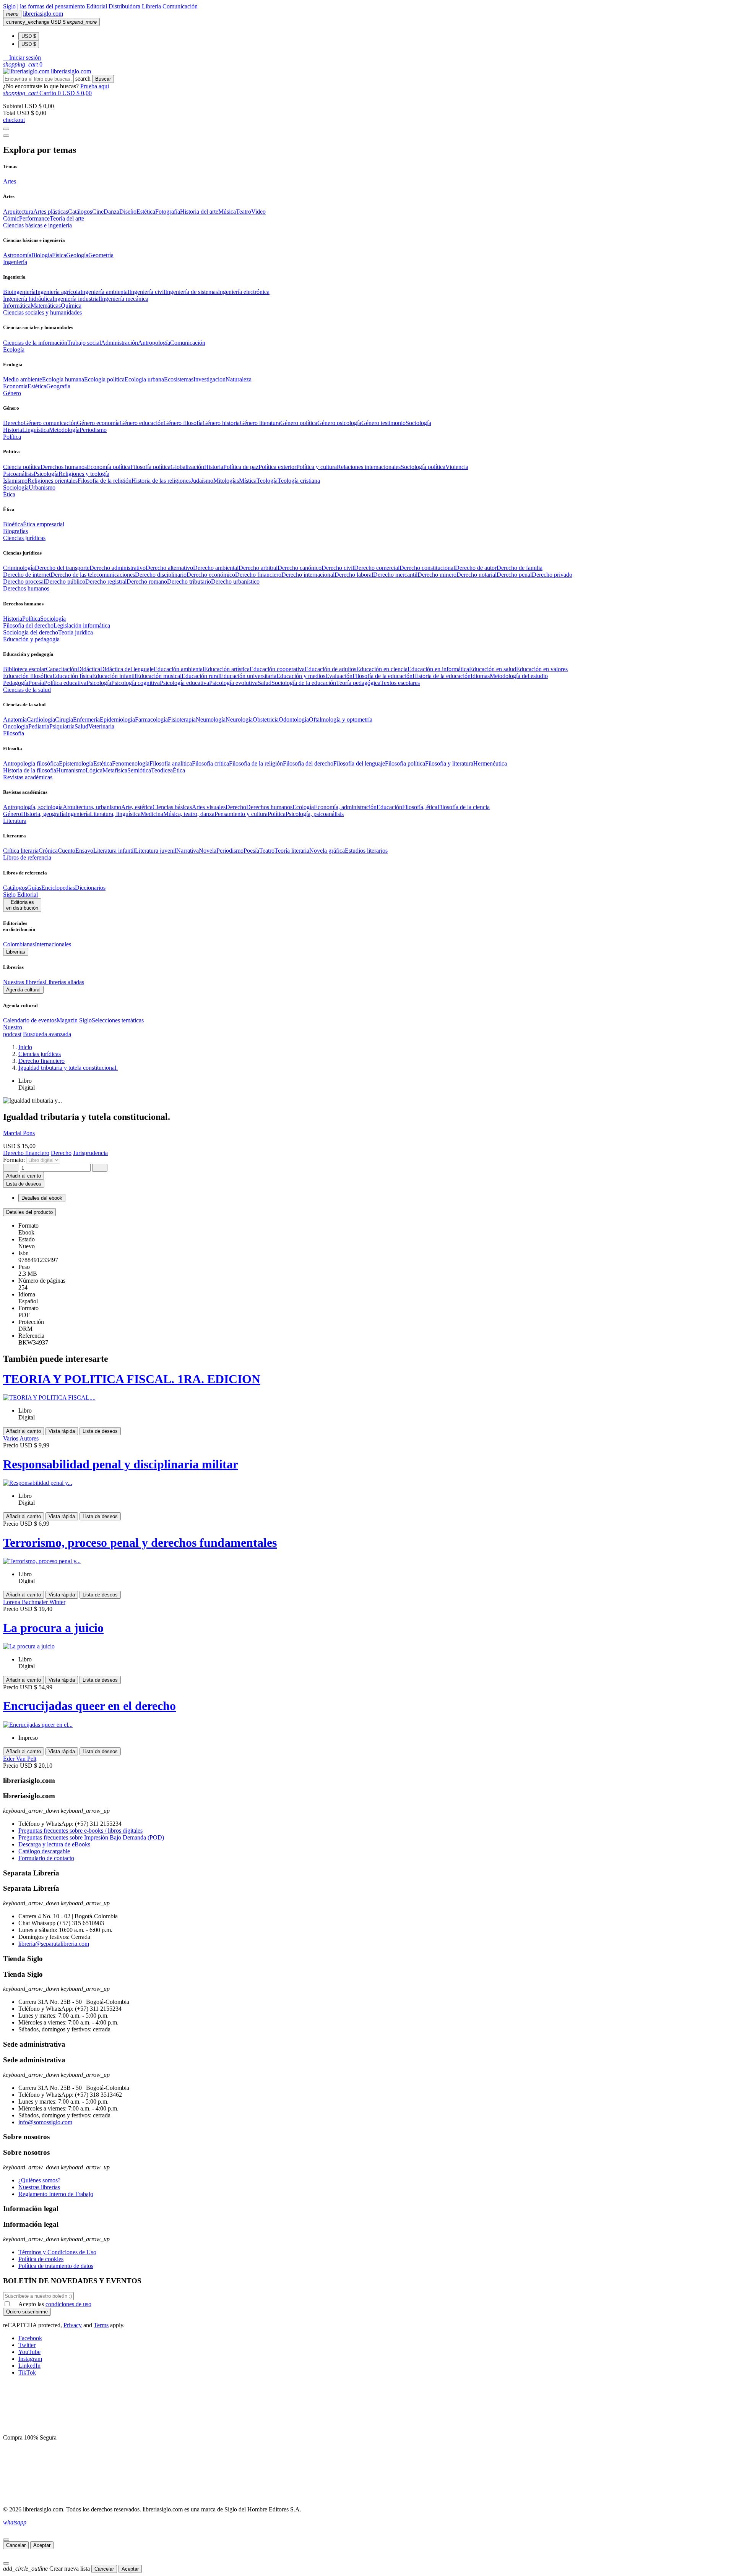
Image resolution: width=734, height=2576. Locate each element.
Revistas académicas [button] (28, 777)
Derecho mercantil (395, 575)
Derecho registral (106, 582)
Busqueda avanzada (47, 1034)
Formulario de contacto (46, 1858)
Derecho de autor (476, 568)
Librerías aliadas (64, 982)
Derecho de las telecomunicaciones (93, 575)
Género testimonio (383, 423)
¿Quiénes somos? (39, 2180)
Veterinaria (101, 726)
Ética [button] (9, 494)
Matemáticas (46, 306)
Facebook (30, 2338)
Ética (179, 770)
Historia (13, 430)
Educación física (72, 676)
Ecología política (104, 379)
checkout (14, 120)
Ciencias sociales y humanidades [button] (42, 312)
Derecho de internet (27, 575)
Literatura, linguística (115, 814)
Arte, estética (137, 807)
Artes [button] (10, 181)
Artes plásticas (51, 212)
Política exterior (277, 467)
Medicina (152, 814)
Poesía (36, 683)
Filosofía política (150, 467)
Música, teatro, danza (189, 814)
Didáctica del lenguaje (127, 669)
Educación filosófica (28, 676)
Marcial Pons (19, 1133)
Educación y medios (301, 676)
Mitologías (226, 481)
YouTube (29, 2352)
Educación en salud (493, 669)
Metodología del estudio (519, 676)
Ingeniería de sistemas (192, 292)
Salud (265, 683)
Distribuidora (125, 6)
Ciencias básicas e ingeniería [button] (37, 225)
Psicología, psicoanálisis (315, 814)
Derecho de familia (520, 568)
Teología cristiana (299, 481)
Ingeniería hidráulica (28, 299)
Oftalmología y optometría (341, 719)
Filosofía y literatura (449, 763)
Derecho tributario (189, 582)
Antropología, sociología (33, 807)
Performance (34, 218)
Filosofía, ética (420, 807)
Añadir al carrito (24, 1176)
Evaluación (339, 676)
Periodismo (93, 430)
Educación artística (227, 669)
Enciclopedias (58, 888)
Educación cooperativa (277, 669)
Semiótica (139, 770)
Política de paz (241, 467)
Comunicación (180, 6)
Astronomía (17, 255)
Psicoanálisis (18, 474)
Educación (389, 807)
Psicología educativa (184, 683)
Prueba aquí (95, 86)
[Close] (6, 136)
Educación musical (159, 676)
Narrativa (188, 851)
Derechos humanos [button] (26, 588)
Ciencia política (22, 467)
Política (31, 619)
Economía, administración (345, 807)
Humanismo (71, 770)
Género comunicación (50, 423)
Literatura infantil (114, 851)
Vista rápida (62, 1431)
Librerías (16, 952)
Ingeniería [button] (15, 262)
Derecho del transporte (62, 568)
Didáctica (89, 669)
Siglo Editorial (20, 895)
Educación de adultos (330, 669)
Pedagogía (16, 683)
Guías (34, 888)
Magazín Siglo (74, 1020)
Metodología (64, 430)
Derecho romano (147, 582)
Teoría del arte (67, 218)
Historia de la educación (442, 676)
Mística (248, 481)
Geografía (58, 386)
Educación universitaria (248, 676)
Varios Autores (21, 1438)
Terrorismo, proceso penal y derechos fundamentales (140, 1543)
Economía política (109, 467)
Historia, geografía (43, 814)
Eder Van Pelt (20, 1759)
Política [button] (12, 437)
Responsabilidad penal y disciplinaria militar (121, 1464)
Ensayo (84, 851)
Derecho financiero (258, 575)
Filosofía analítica (171, 763)
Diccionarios (90, 888)
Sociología (418, 423)
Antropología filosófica (31, 763)
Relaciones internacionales (369, 467)
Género (12, 814)
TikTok (27, 2372)
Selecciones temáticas (118, 1020)
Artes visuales (209, 807)
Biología (42, 255)
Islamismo (15, 481)
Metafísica (115, 770)
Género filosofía (183, 423)
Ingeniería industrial (76, 299)
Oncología (16, 726)
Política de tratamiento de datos (56, 2266)
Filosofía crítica (210, 763)
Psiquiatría (62, 726)
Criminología (19, 568)
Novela (208, 851)
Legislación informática (82, 625)
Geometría (101, 255)
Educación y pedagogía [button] (31, 639)
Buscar (103, 79)
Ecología (303, 807)
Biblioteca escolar (24, 669)
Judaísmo (202, 481)
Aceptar (42, 2545)
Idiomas (480, 676)
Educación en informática (438, 669)
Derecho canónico (300, 568)
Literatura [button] (15, 821)
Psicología (46, 474)
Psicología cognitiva (136, 683)
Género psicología (339, 423)
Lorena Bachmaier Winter (34, 1602)
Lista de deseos (100, 1431)
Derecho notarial (477, 575)
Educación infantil (114, 676)
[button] (22, 58)
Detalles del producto (29, 1212)
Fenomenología (131, 763)
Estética (146, 212)
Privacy (73, 2325)
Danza (111, 212)
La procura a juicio (53, 1628)
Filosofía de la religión (256, 763)
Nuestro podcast (13, 1031)
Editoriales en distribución (22, 905)
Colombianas (19, 944)
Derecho (13, 423)
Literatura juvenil (156, 851)
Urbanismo (42, 487)
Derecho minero (437, 575)
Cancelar (16, 2545)
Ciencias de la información (35, 343)
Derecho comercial (377, 568)
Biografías (15, 531)
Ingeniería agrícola (58, 292)
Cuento (67, 851)
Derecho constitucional (427, 568)
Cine (98, 212)
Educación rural (201, 676)
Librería (152, 6)
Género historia (221, 423)
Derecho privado (552, 575)
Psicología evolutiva (233, 683)
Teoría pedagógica (358, 683)
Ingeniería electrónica (244, 292)
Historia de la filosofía (30, 770)
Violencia (457, 467)
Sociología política (423, 467)
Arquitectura (18, 212)
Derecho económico (211, 575)
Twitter (27, 2345)
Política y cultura (317, 467)
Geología (77, 255)
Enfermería (86, 719)
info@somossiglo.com (45, 2122)
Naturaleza (239, 379)
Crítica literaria (21, 851)
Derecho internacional (308, 575)
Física (59, 255)
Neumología (211, 719)
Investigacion (209, 379)
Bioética (13, 524)
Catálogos (80, 212)
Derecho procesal (24, 582)
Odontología (294, 719)
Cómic (11, 218)
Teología (267, 481)
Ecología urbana (144, 379)
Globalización (187, 467)
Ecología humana (63, 379)
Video (258, 212)
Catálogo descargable (44, 1851)
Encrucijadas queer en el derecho (89, 1706)
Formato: (15, 1160)
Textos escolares (400, 683)
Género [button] (12, 393)
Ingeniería (78, 814)
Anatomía (15, 719)
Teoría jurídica (76, 632)
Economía (15, 386)
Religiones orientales (53, 481)
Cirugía (64, 719)
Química (71, 306)
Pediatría (39, 726)
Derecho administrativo (118, 568)
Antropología (154, 343)
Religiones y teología (84, 474)
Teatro (244, 212)
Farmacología (151, 719)
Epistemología (76, 763)
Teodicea (162, 770)
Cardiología (41, 719)
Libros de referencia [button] (27, 857)
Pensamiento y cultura (241, 814)
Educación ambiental (179, 669)
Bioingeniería (19, 292)
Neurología (239, 719)
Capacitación (62, 669)
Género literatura (260, 423)
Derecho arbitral (258, 568)
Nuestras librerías (24, 982)
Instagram (30, 2359)
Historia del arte (199, 212)
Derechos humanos (64, 467)
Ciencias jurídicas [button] (24, 538)
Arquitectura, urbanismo (92, 807)
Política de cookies (41, 2259)
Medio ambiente (23, 379)
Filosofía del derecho (28, 625)
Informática (17, 306)
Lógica (94, 770)
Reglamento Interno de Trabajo (56, 2194)
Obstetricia (266, 719)
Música (227, 212)
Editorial (97, 6)
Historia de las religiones (161, 481)
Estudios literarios (366, 851)
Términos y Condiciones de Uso (57, 2252)
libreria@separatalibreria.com (54, 1944)
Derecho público (65, 582)
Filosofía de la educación (382, 676)
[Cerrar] (6, 2540)
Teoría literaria (292, 851)
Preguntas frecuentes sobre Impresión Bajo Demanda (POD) (91, 1837)
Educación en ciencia (382, 669)
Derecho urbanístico (235, 582)
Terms (101, 2325)
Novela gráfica (327, 851)
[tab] (367, 1212)
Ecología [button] (14, 350)
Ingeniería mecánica (124, 299)
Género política (299, 423)
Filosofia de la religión (105, 481)
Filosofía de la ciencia (464, 807)
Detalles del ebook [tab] (42, 1198)
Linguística (36, 430)
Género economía (98, 423)
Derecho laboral (354, 575)
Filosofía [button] (14, 733)
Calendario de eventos (30, 1020)
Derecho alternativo (169, 568)
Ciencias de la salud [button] (27, 690)
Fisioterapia (182, 719)
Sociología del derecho (31, 632)
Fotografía (168, 212)
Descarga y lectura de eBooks (54, 1844)
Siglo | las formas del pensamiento (45, 6)
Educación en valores (542, 669)
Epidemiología (117, 719)
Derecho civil (338, 568)
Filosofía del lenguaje (359, 763)
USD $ (29, 36)
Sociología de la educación (304, 683)
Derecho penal (514, 575)
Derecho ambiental (216, 568)
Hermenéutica (490, 763)
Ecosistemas (179, 379)
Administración (119, 343)
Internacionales (53, 944)
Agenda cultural (23, 990)
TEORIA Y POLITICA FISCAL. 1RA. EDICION (132, 1379)
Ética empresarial (44, 524)
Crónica (48, 851)
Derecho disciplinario (161, 575)
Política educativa (65, 683)
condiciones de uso (68, 2304)
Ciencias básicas (172, 807)
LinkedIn (29, 2366)
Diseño (128, 212)
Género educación (142, 423)
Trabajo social (84, 343)
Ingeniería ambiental (105, 292)
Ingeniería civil (147, 292)
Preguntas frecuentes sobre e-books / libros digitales (80, 1831)
